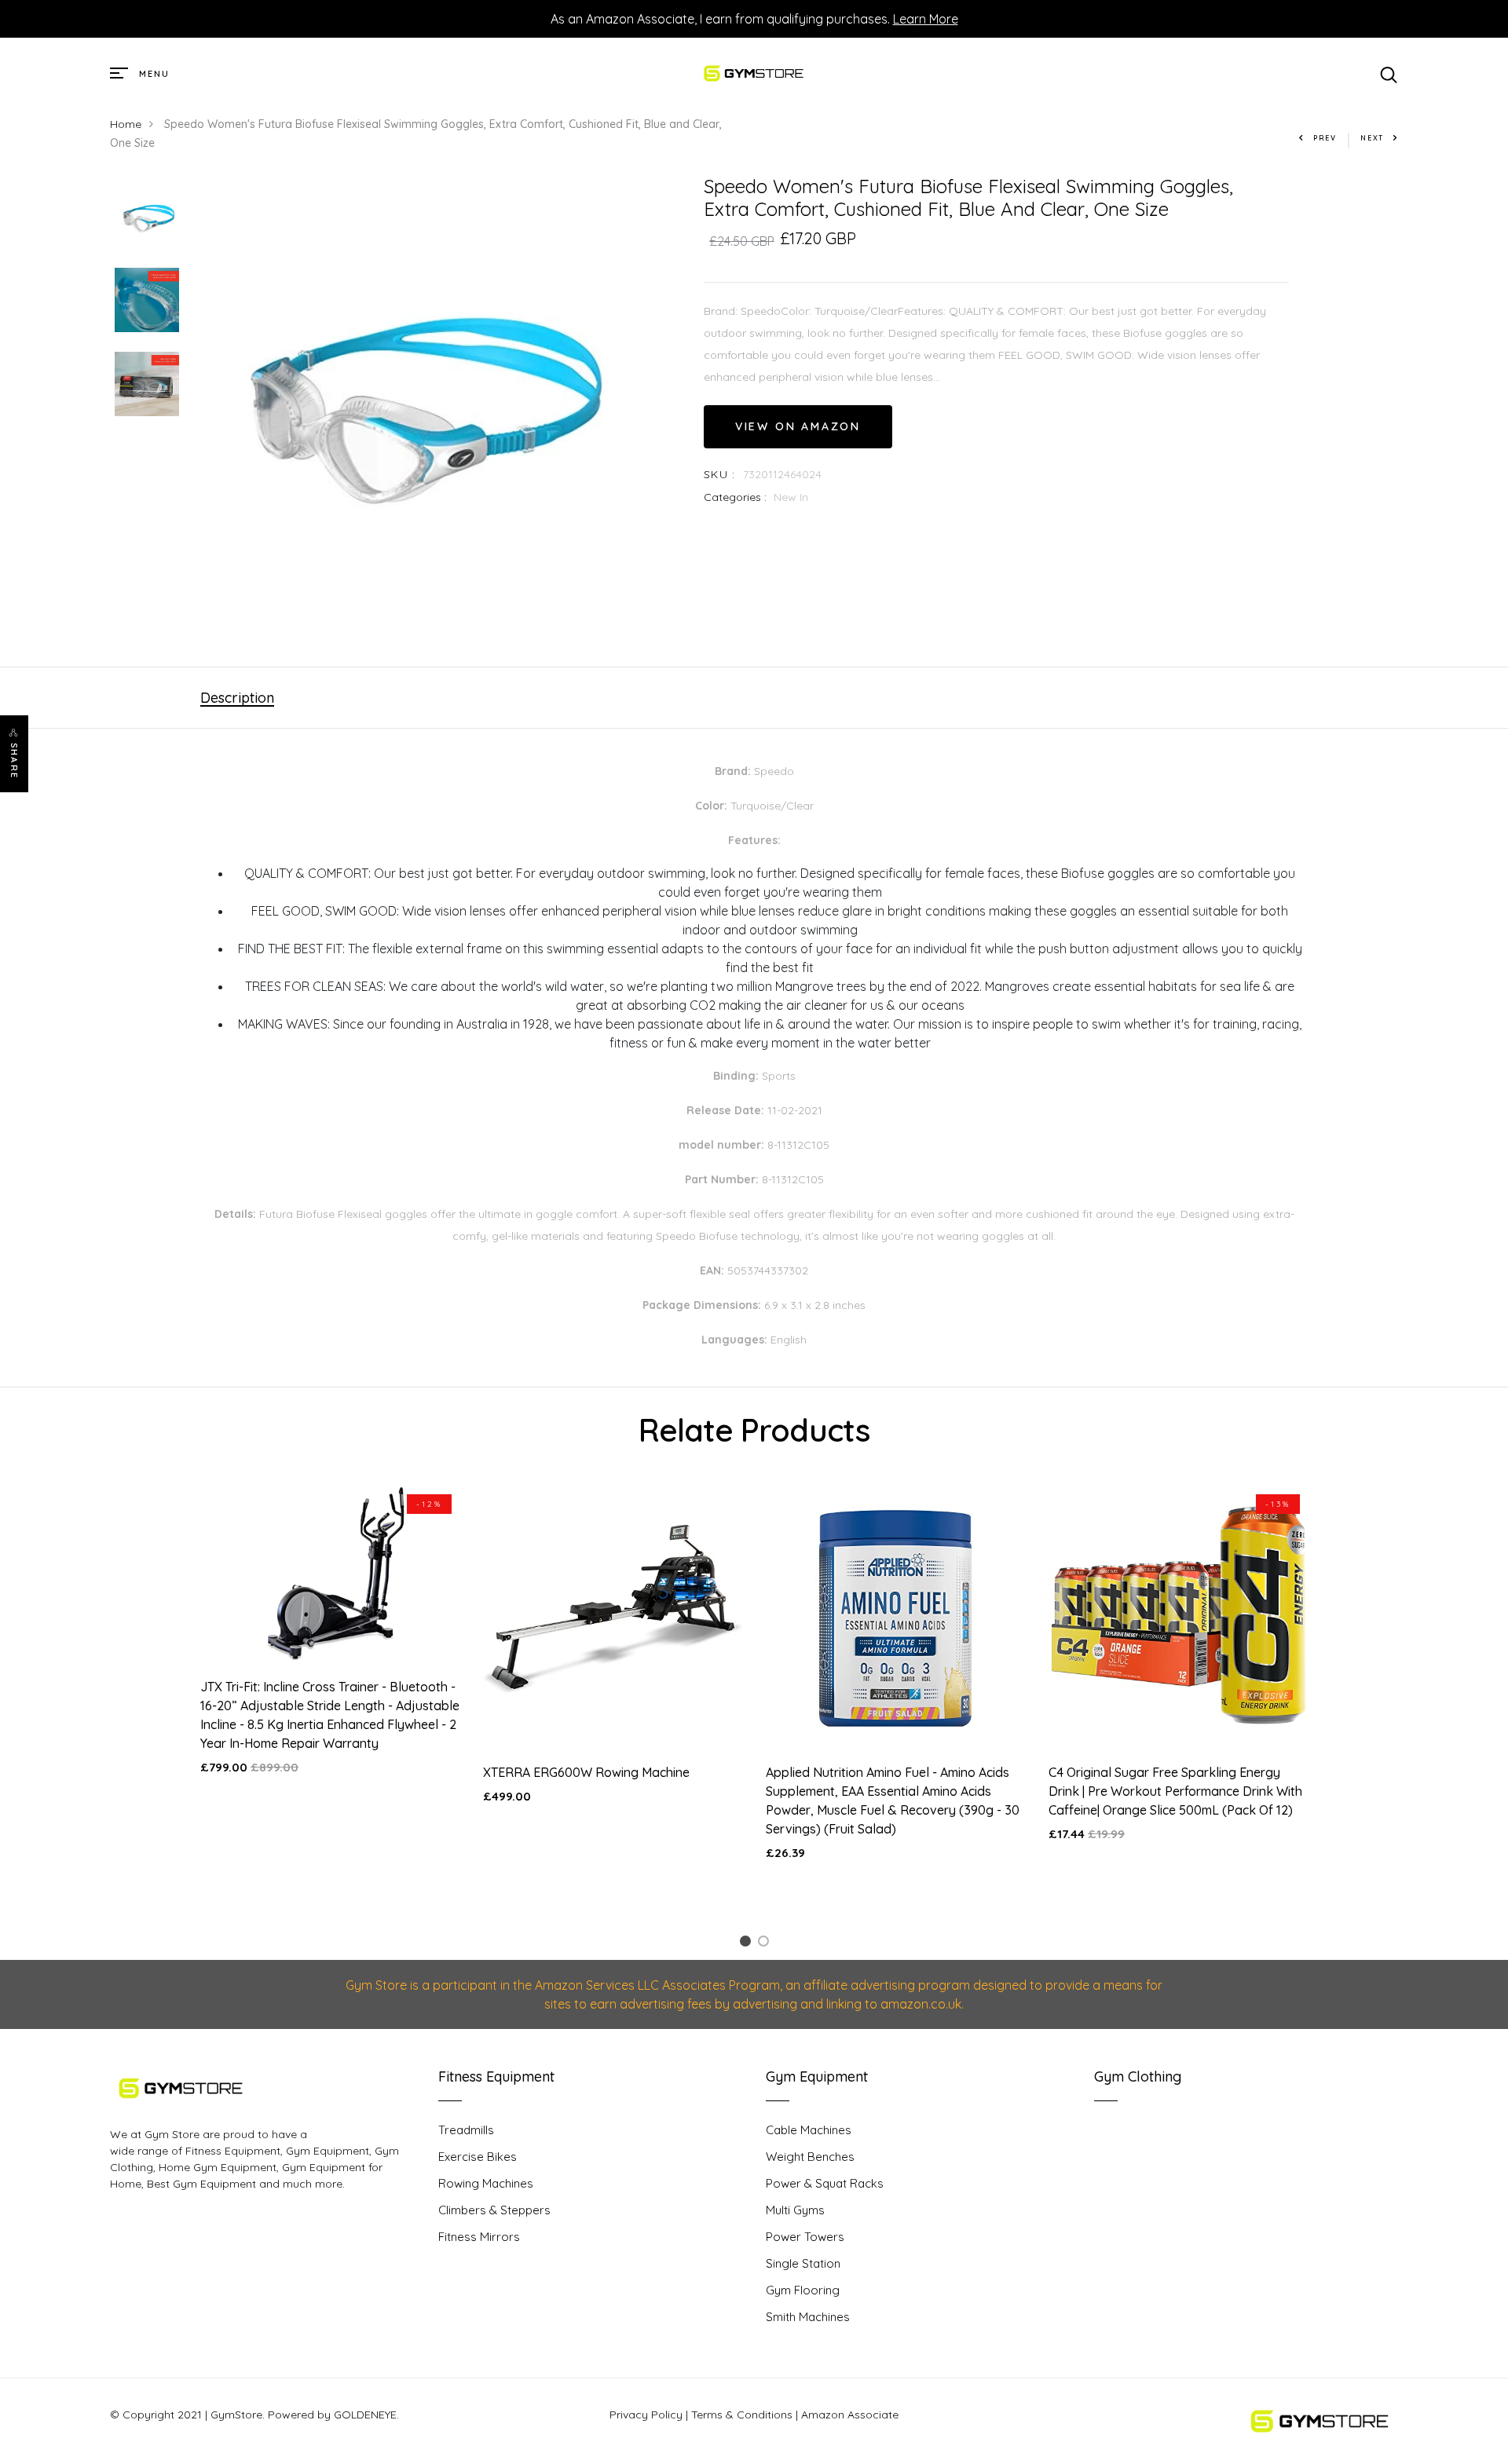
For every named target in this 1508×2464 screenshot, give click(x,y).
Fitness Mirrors (479, 2237)
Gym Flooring (803, 2290)
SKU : (720, 474)
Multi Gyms (795, 2210)
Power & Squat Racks (825, 2183)
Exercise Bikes (478, 2157)
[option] (147, 217)
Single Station (803, 2263)
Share (14, 761)
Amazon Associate (850, 2415)
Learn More (926, 19)
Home (126, 124)
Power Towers (805, 2237)
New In (791, 497)
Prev (1325, 138)
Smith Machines (808, 2317)
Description (237, 698)
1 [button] (748, 1944)
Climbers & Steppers (494, 2210)
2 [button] (766, 1944)
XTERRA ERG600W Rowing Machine (586, 1772)
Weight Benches (810, 2157)
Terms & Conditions (742, 2415)
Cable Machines (809, 2130)
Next (1372, 138)
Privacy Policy (646, 2415)
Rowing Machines (486, 2183)
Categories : (735, 497)
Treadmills (466, 2130)
